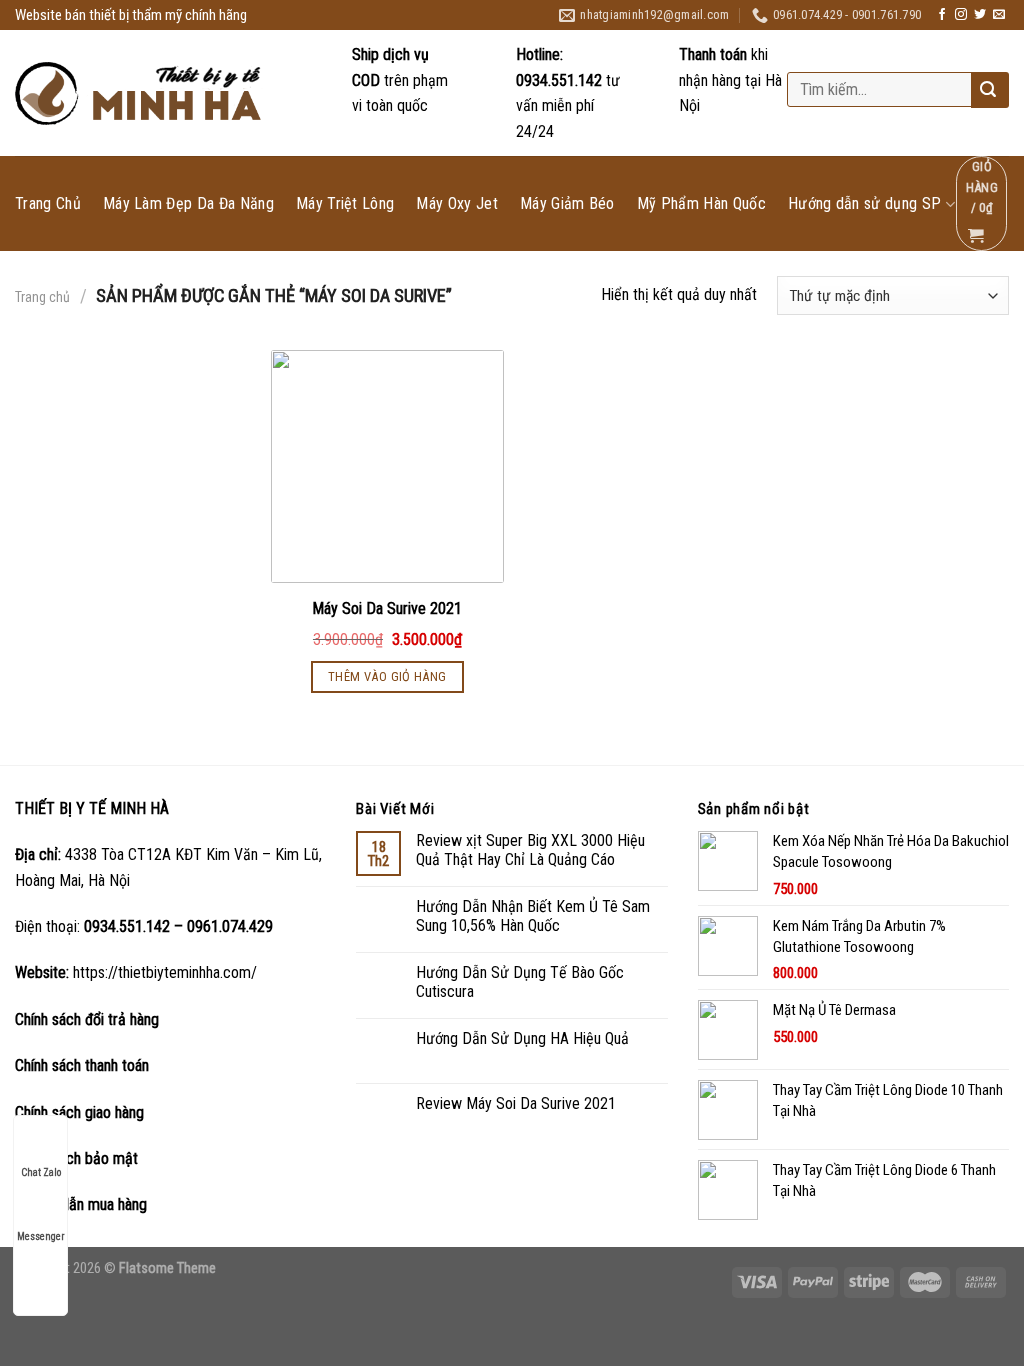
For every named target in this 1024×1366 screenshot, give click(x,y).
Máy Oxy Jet (457, 204)
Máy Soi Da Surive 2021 (387, 608)
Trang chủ (42, 297)
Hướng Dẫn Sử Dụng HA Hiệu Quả (522, 1038)
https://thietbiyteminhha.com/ (165, 972)
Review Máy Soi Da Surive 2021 (516, 1103)
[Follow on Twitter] (980, 15)
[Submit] (988, 91)
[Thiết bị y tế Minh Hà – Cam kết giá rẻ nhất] (140, 93)
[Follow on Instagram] (961, 15)
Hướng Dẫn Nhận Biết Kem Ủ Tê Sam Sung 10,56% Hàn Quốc (533, 916)
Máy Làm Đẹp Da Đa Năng (188, 204)
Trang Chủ (48, 204)
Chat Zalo (41, 1172)
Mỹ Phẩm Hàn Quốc (701, 204)
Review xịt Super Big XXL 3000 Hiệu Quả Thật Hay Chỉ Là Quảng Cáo (530, 850)
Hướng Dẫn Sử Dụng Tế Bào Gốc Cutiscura (520, 982)
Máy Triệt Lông (345, 204)
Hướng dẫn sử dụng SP (864, 204)
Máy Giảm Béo (567, 204)
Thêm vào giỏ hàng (387, 676)
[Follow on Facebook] (942, 15)
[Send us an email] (999, 15)
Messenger (40, 1236)
